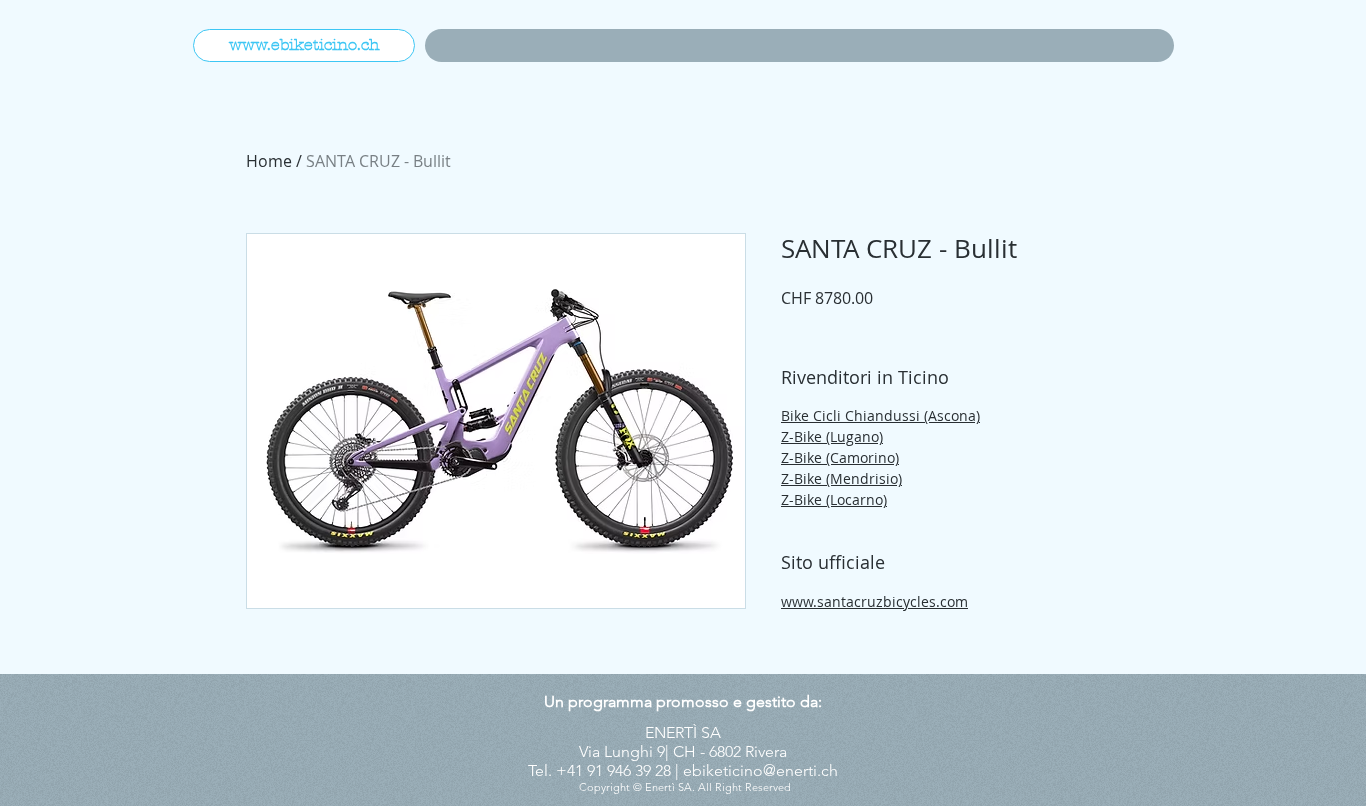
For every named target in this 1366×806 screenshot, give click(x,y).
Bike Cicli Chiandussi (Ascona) (880, 415)
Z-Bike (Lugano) (832, 436)
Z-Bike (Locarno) (834, 499)
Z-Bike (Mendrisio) (841, 478)
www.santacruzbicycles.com (874, 601)
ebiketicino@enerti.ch (760, 770)
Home (269, 161)
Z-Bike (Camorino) (840, 457)
